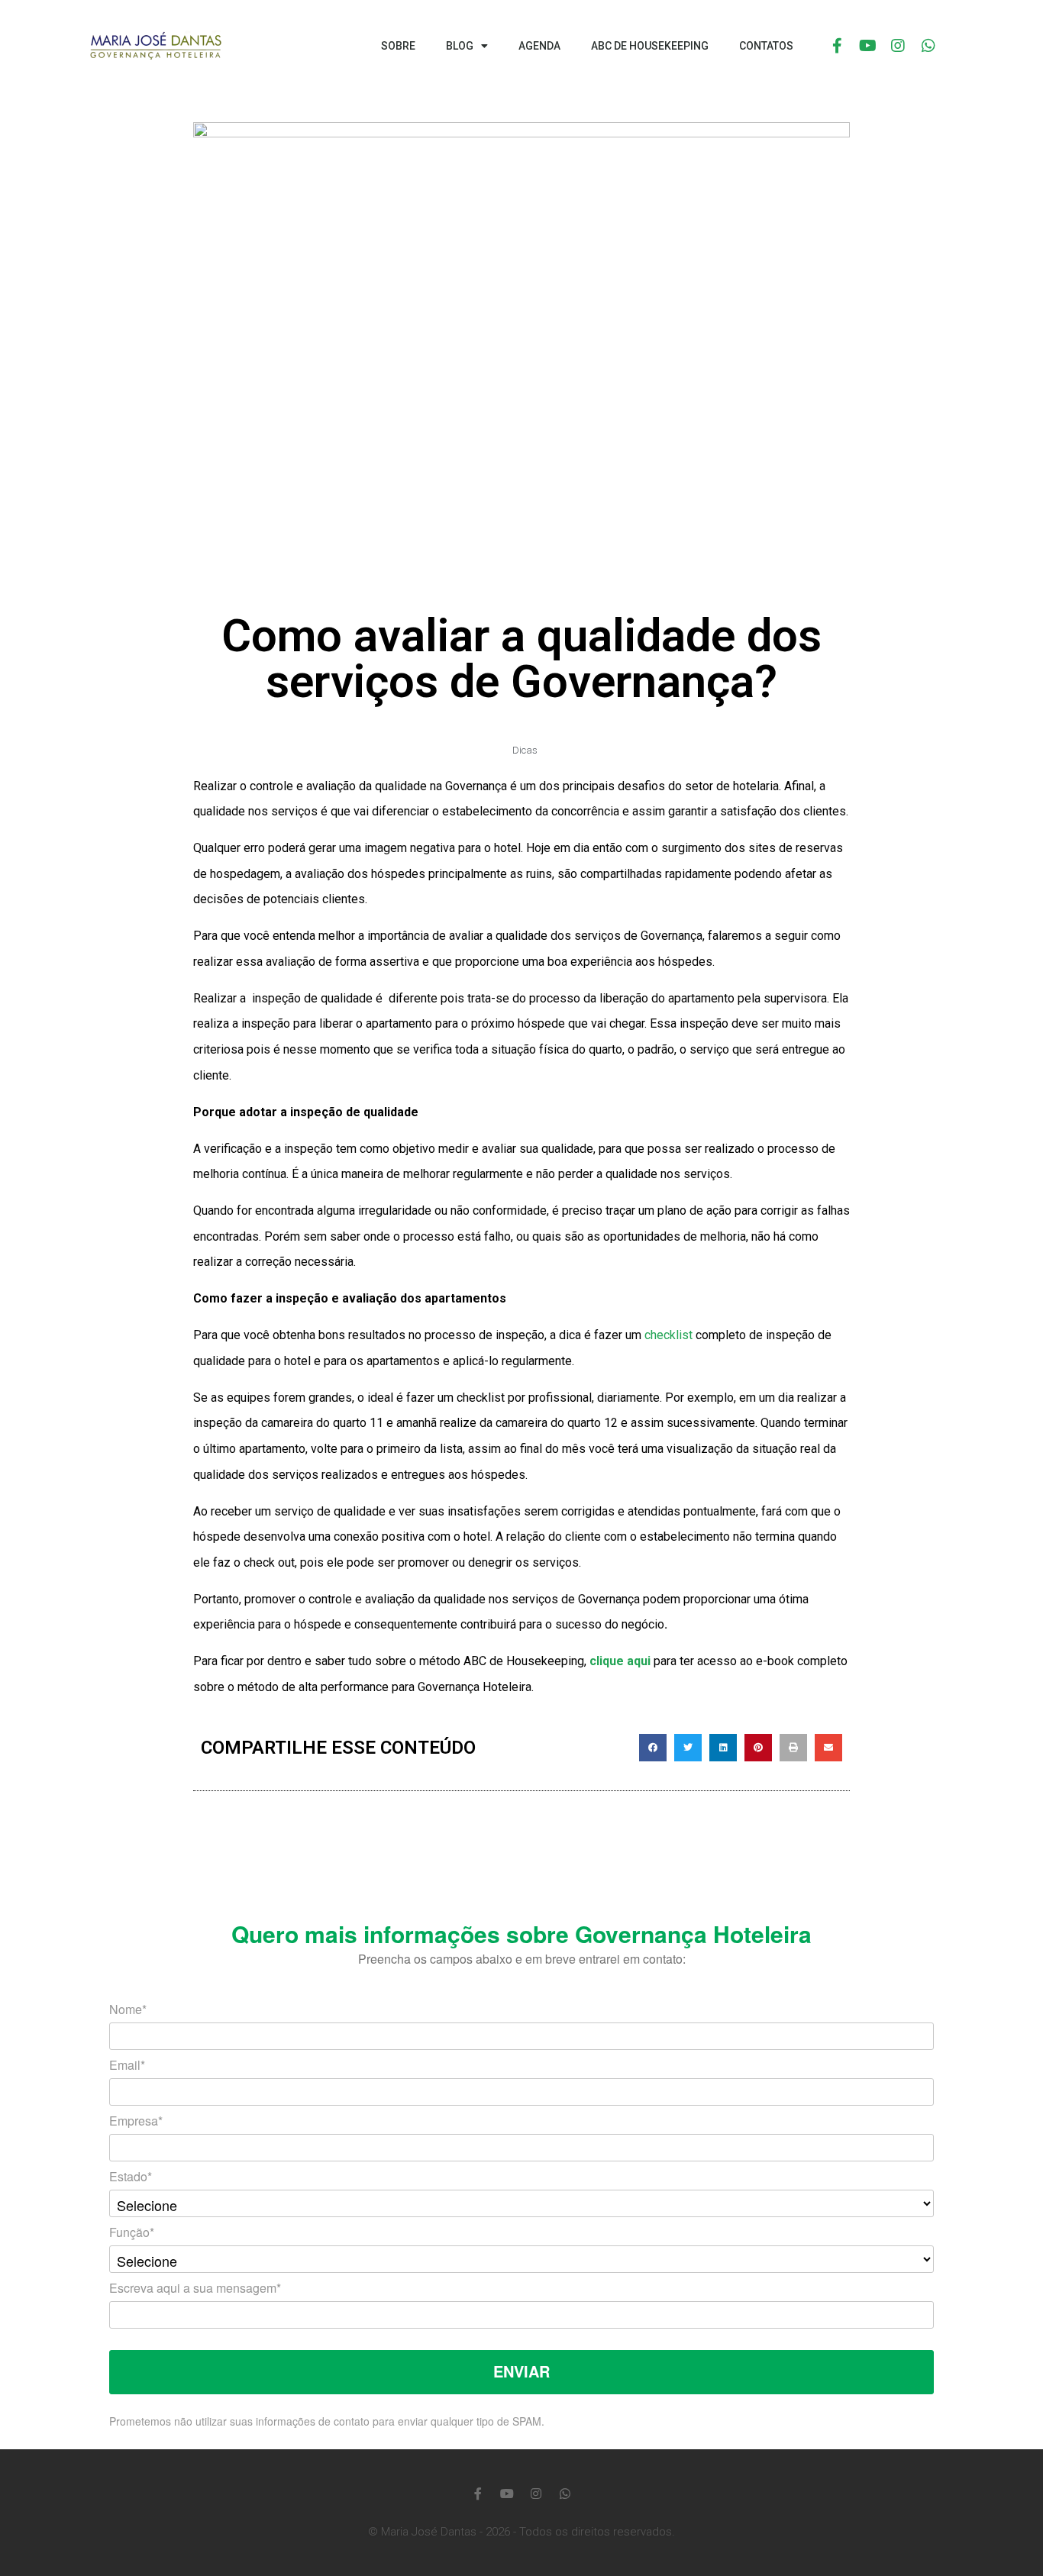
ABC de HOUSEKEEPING (650, 46)
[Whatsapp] (928, 46)
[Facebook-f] (837, 46)
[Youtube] (867, 46)
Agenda (539, 46)
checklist (668, 1335)
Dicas (525, 750)
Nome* (128, 2011)
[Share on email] (828, 1748)
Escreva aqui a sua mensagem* (195, 2289)
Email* (127, 2066)
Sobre (398, 46)
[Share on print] (793, 1748)
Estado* (131, 2178)
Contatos (766, 46)
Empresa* (136, 2122)
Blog (460, 46)
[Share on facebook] (653, 1748)
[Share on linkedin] (723, 1748)
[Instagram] (898, 46)
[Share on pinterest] (758, 1748)
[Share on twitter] (688, 1748)
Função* (132, 2234)
